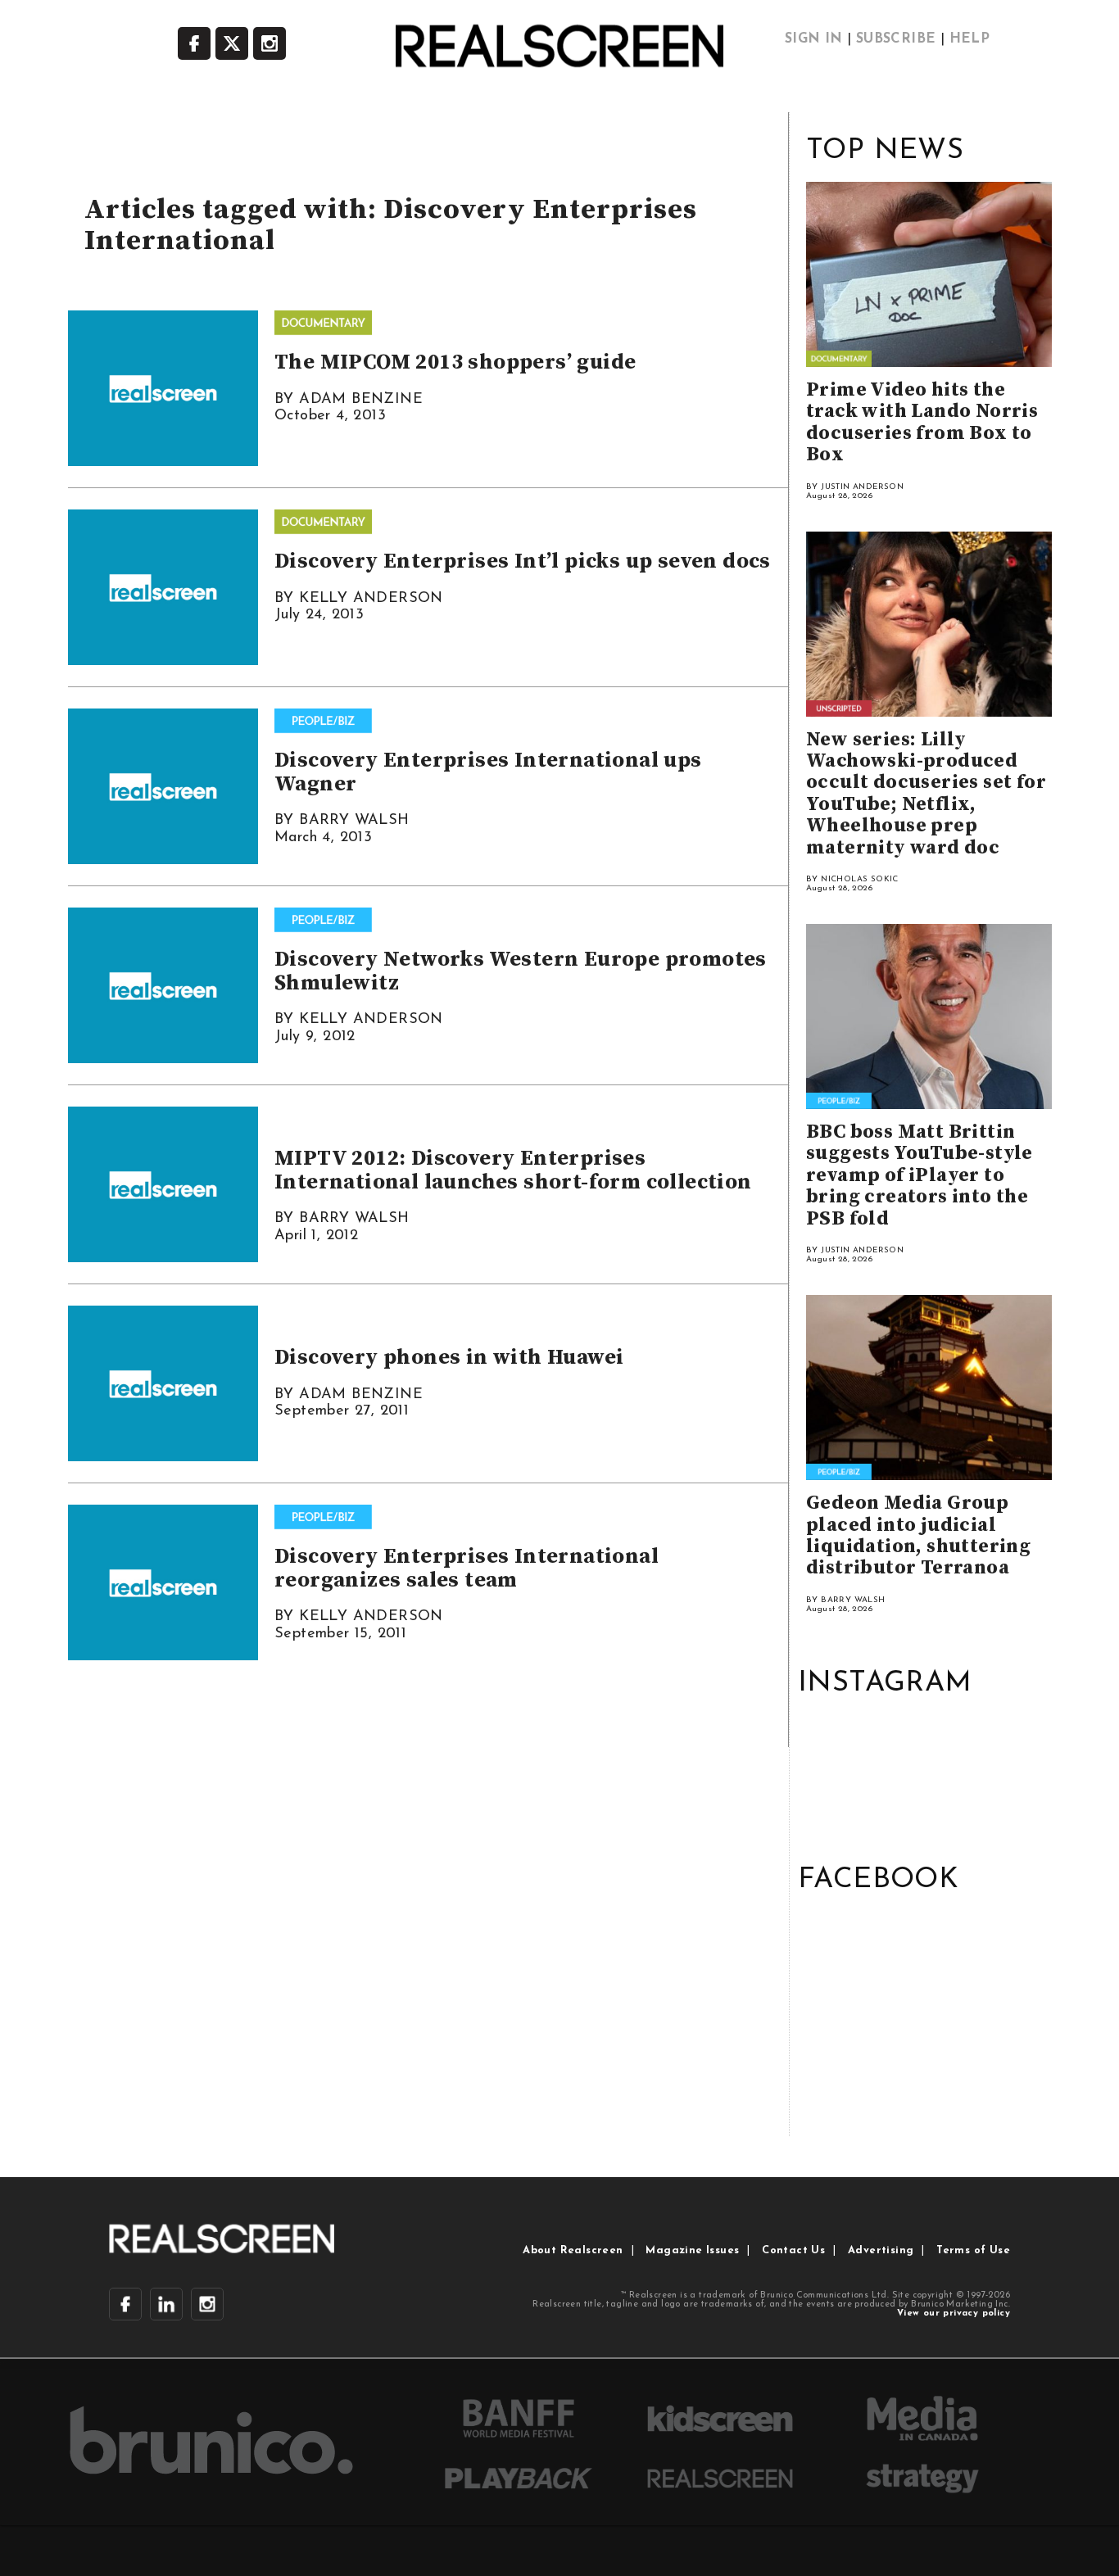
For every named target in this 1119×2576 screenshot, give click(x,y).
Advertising (881, 2250)
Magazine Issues (692, 2250)
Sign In (814, 39)
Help (970, 39)
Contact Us (793, 2250)
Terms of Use (973, 2250)
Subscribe (896, 39)
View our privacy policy (954, 2313)
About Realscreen (573, 2250)
